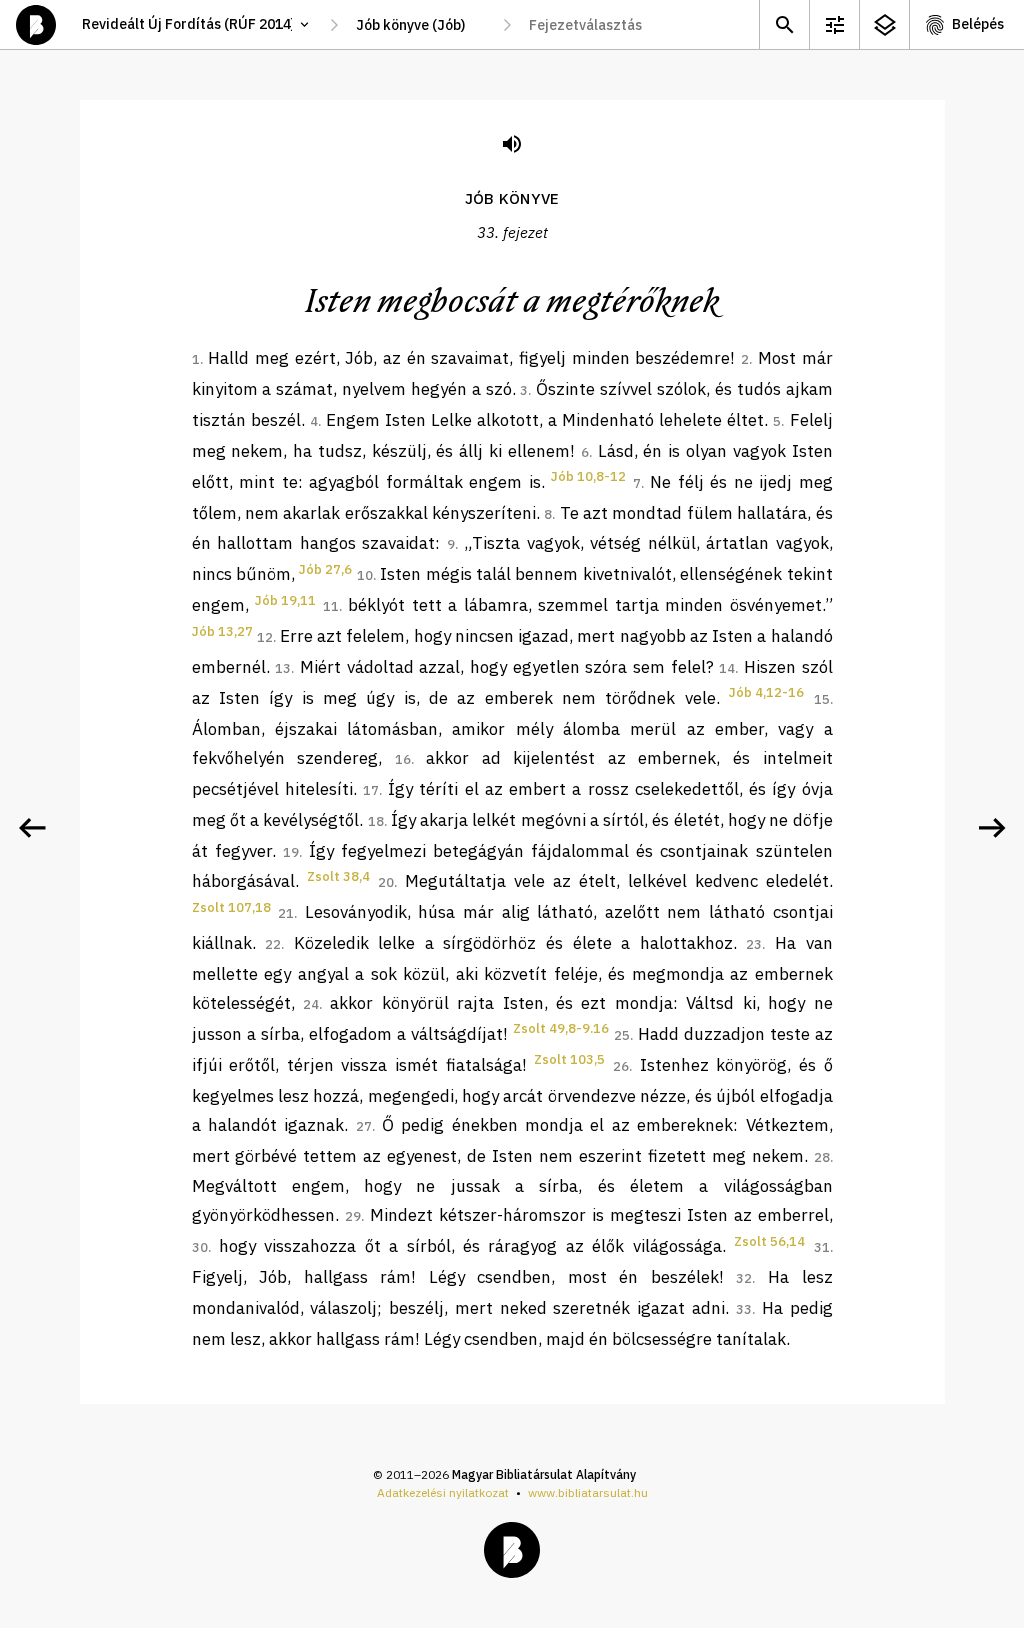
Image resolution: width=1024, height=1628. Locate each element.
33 (744, 1309)
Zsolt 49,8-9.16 (561, 1028)
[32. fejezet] (32, 828)
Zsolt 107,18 (231, 907)
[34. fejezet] (992, 828)
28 (822, 1157)
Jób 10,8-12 (588, 476)
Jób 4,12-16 (766, 692)
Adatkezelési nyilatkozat (443, 1492)
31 (822, 1247)
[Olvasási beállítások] (834, 24)
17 (371, 790)
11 (331, 606)
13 (283, 668)
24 (311, 1004)
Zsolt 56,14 (769, 1241)
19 (291, 852)
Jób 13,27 (222, 631)
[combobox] (420, 25)
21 (286, 913)
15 (822, 699)
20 (386, 882)
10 (365, 575)
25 (622, 1035)
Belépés (978, 24)
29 (353, 1216)
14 (727, 668)
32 (744, 1278)
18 (376, 821)
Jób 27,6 (325, 569)
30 (200, 1247)
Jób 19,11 (285, 600)
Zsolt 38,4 (338, 876)
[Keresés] (784, 24)
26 (621, 1066)
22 (273, 944)
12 (265, 637)
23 (754, 944)
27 (364, 1126)
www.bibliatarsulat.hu (588, 1492)
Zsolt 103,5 (569, 1059)
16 (403, 759)
